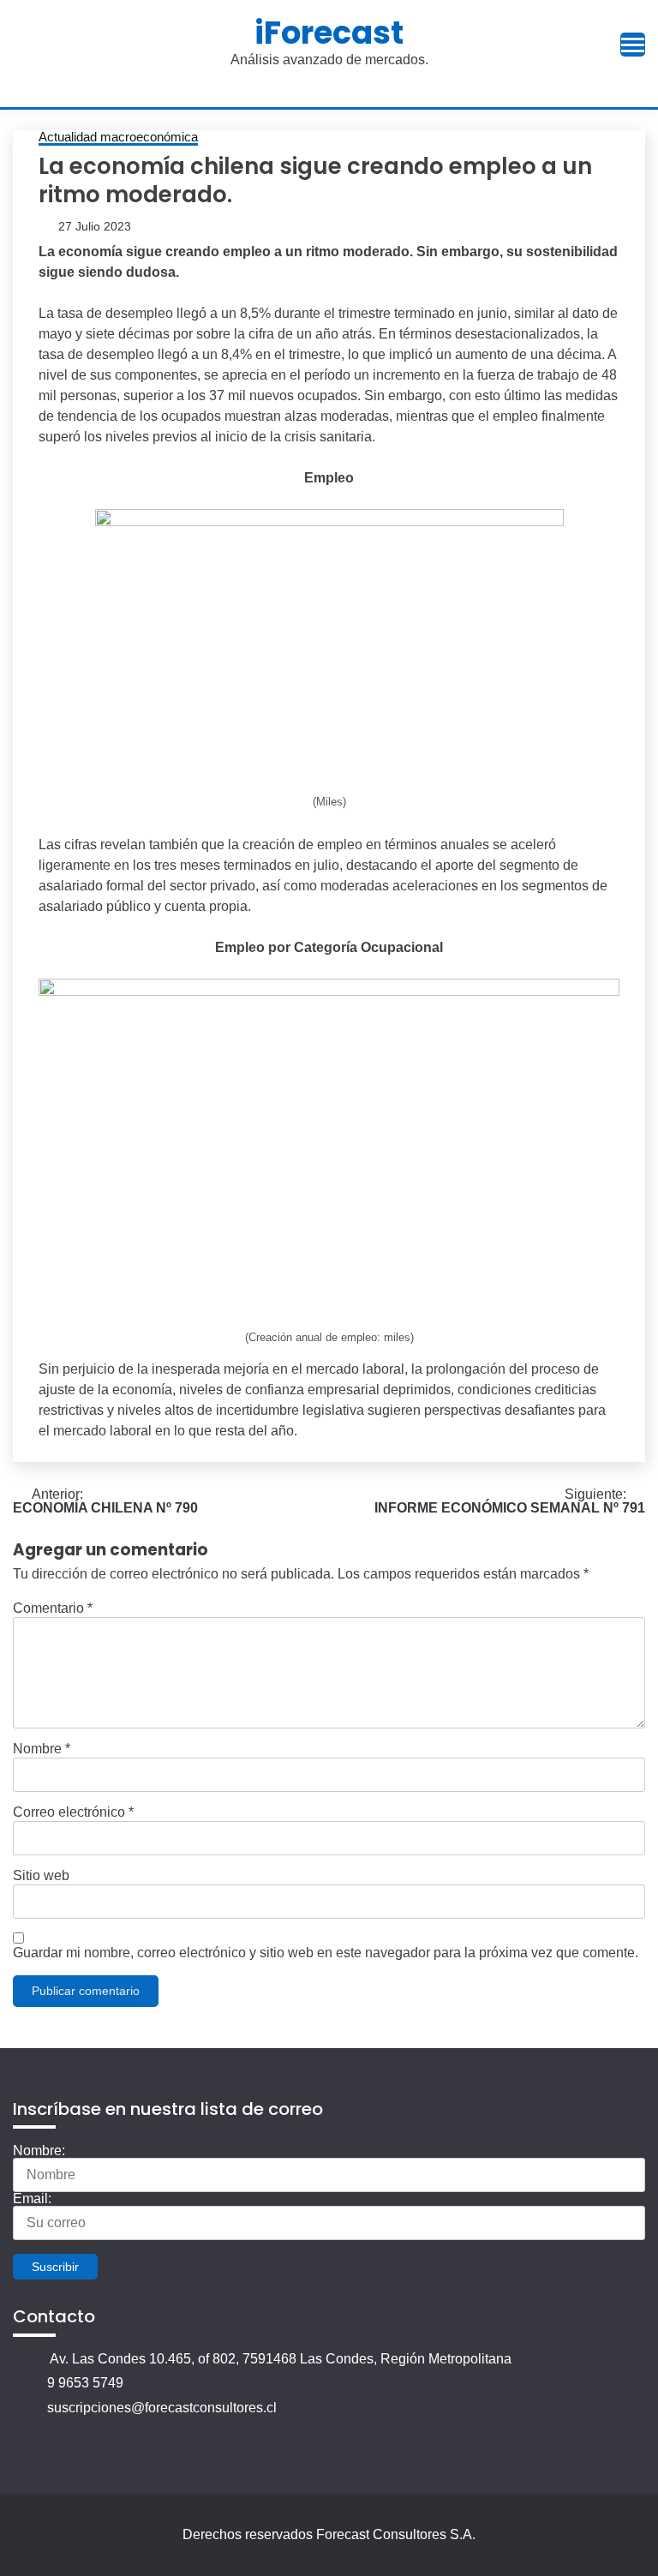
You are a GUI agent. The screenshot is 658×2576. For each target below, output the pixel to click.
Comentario (53, 1609)
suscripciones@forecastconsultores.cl (162, 2408)
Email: (32, 2199)
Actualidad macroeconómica (118, 137)
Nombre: (39, 2151)
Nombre (42, 1749)
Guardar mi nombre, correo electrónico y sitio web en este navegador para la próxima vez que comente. (326, 1953)
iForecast (329, 33)
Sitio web (41, 1876)
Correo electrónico (73, 1812)
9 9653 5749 (85, 2383)
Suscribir (55, 2267)
